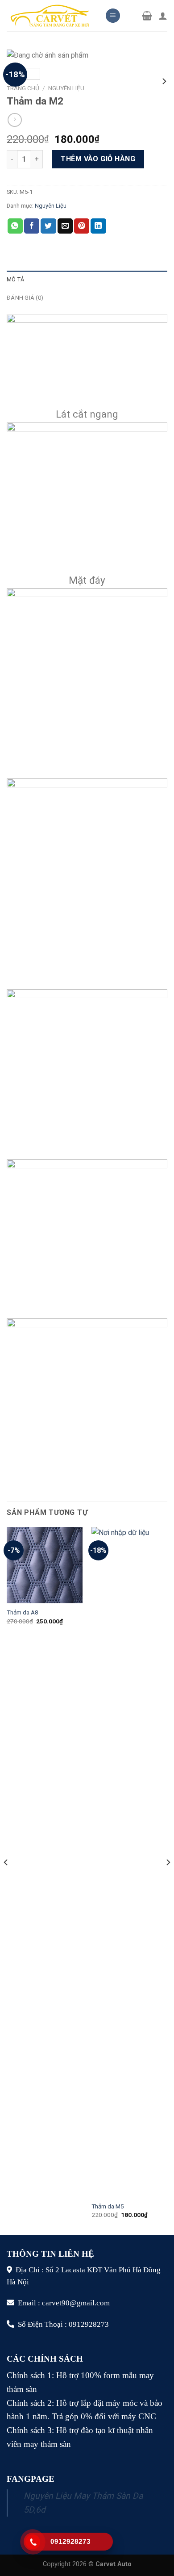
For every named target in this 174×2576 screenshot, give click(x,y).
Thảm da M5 (108, 2206)
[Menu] (113, 16)
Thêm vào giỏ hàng (98, 159)
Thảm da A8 (23, 1612)
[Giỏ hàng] (147, 16)
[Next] (168, 1880)
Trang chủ (23, 88)
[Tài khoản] (163, 16)
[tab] (87, 280)
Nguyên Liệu (66, 88)
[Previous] (6, 1880)
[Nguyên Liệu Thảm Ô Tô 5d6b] (49, 15)
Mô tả (15, 279)
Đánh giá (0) (25, 298)
